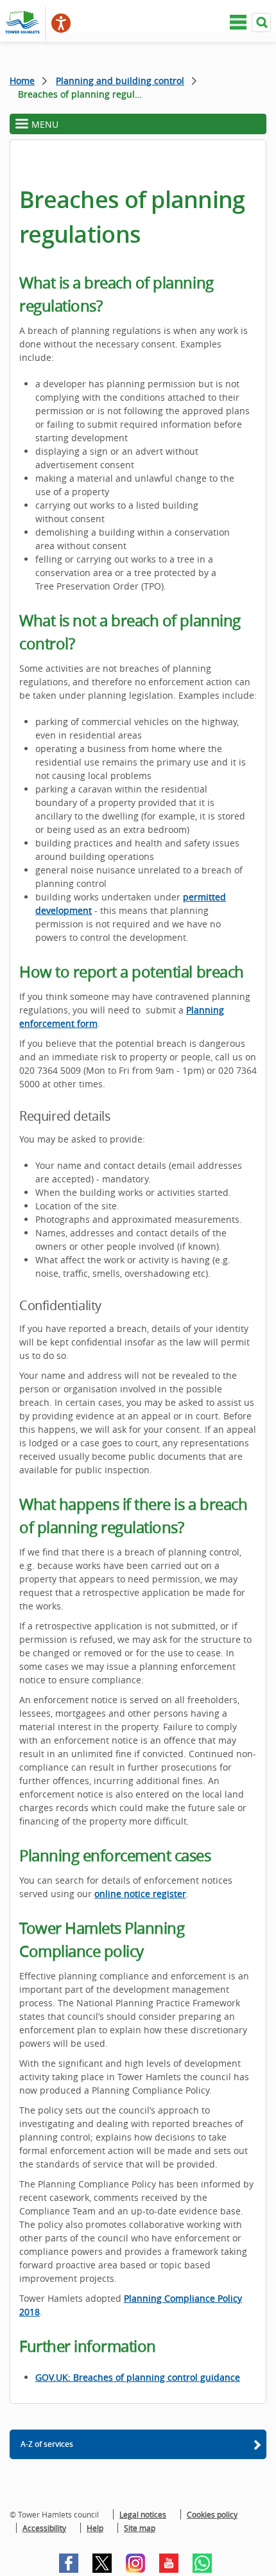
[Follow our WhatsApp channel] (202, 2563)
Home (22, 81)
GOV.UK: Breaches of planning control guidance (138, 2377)
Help (95, 2528)
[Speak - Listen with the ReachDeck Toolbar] (61, 23)
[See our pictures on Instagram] (135, 2563)
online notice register (140, 1894)
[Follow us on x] (102, 2563)
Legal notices (143, 2514)
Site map (140, 2528)
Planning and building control (120, 81)
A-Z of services (47, 2444)
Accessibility (44, 2528)
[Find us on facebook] (69, 2563)
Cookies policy (212, 2514)
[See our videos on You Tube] (169, 2563)
